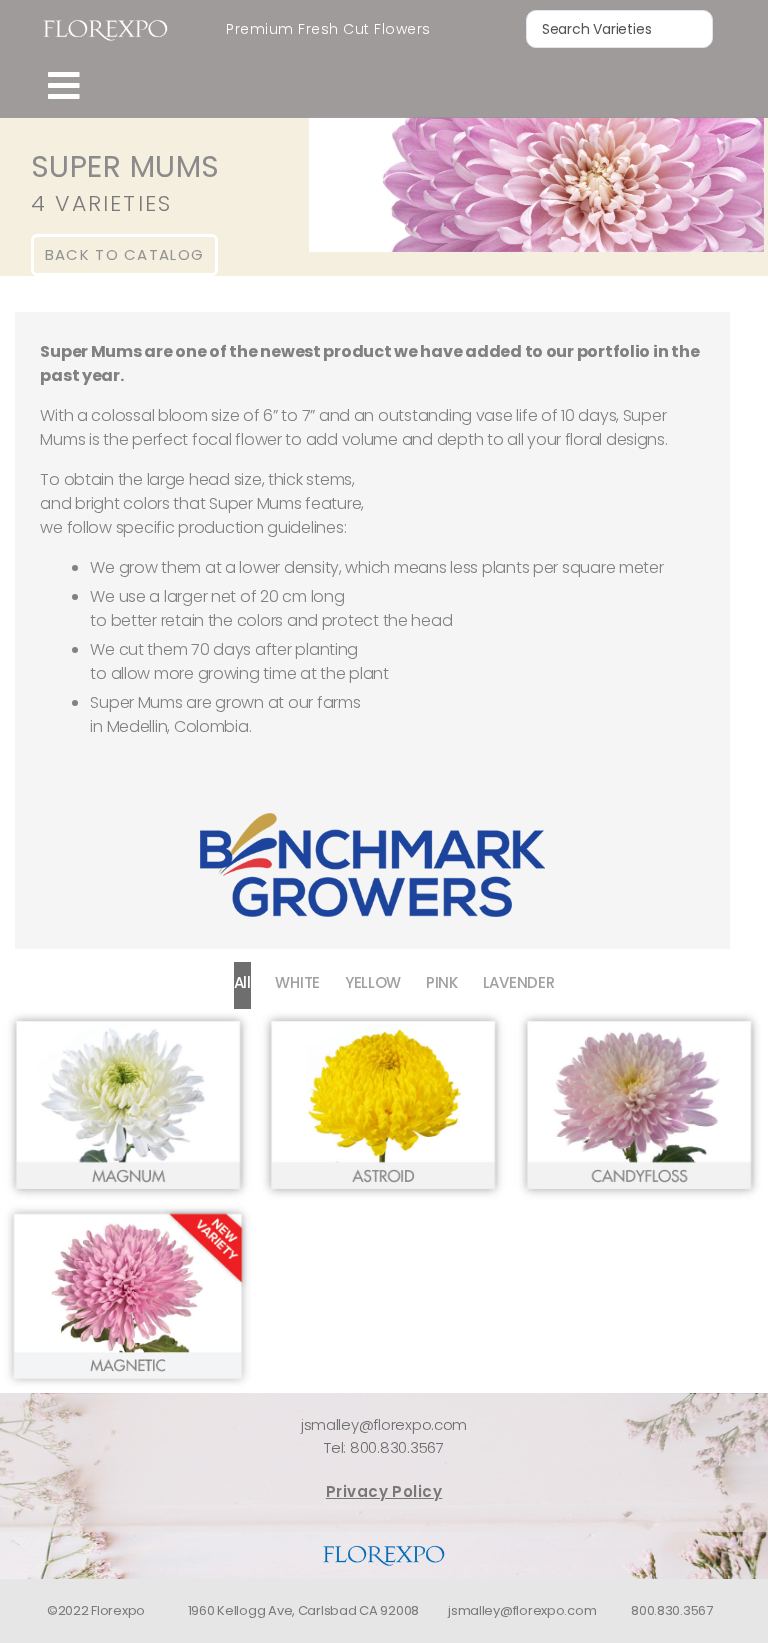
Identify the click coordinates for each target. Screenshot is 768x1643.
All (242, 982)
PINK (442, 982)
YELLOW (373, 982)
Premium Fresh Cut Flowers (328, 29)
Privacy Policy (384, 1491)
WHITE (297, 982)
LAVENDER (519, 982)
